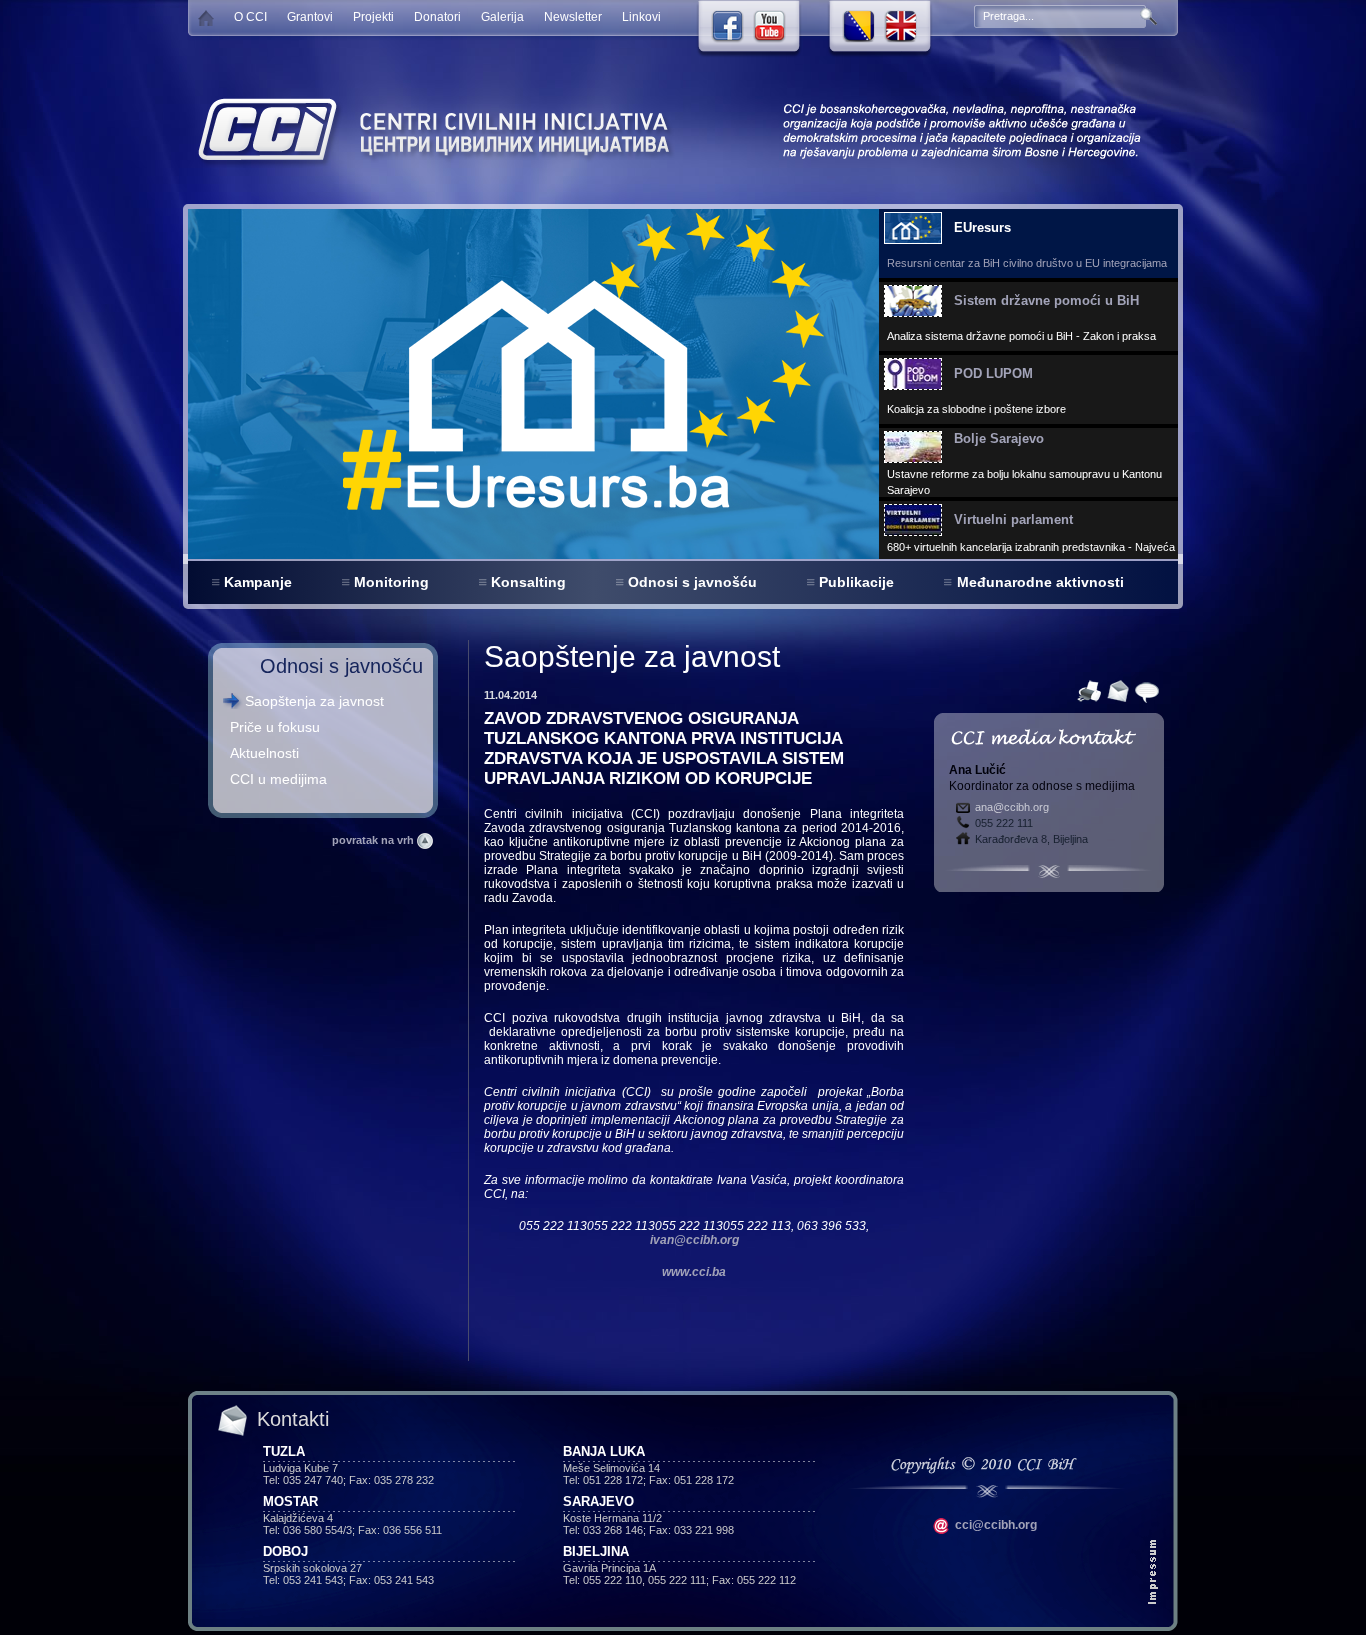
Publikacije (856, 582)
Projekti (373, 17)
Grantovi (310, 17)
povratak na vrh (374, 840)
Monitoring (391, 582)
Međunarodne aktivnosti (1040, 582)
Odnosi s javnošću (692, 582)
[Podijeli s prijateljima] (1144, 690)
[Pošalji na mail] (1115, 690)
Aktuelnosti (264, 753)
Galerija (502, 17)
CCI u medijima (278, 779)
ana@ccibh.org (1012, 807)
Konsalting (528, 582)
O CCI (250, 17)
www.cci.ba (694, 1272)
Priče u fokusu (275, 727)
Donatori (437, 17)
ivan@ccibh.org (694, 1240)
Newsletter (573, 17)
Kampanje (258, 582)
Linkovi (641, 17)
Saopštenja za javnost (314, 701)
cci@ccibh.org (994, 1525)
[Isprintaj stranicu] (1086, 690)
